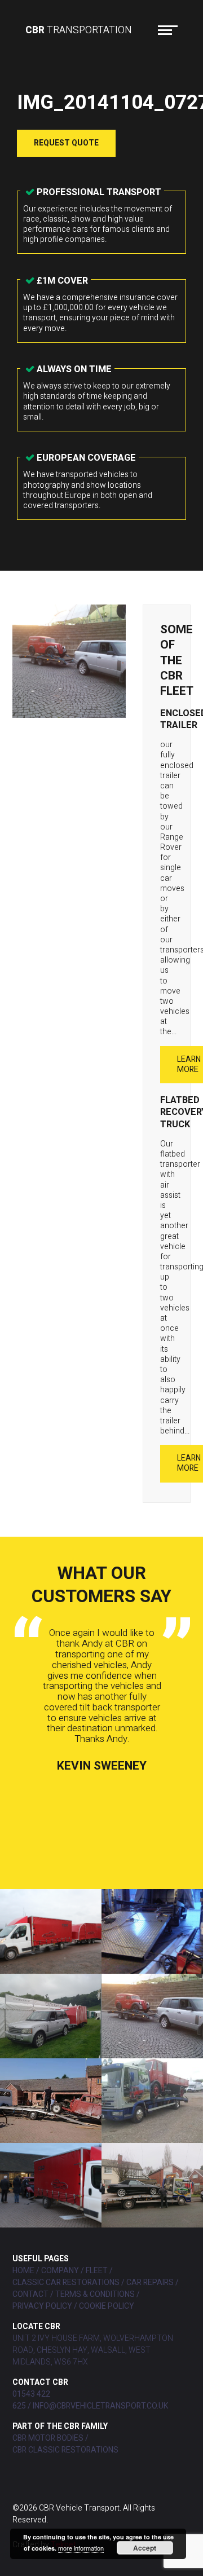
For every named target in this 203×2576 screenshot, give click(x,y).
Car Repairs (150, 2282)
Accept (145, 2548)
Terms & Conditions (95, 2294)
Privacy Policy (42, 2306)
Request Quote (66, 143)
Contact (30, 2294)
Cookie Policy (107, 2306)
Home (23, 2271)
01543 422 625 (31, 2400)
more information (81, 2548)
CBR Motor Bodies (48, 2438)
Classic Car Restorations (66, 2282)
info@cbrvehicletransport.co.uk (100, 2406)
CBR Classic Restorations (65, 2450)
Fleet (97, 2271)
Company (60, 2271)
